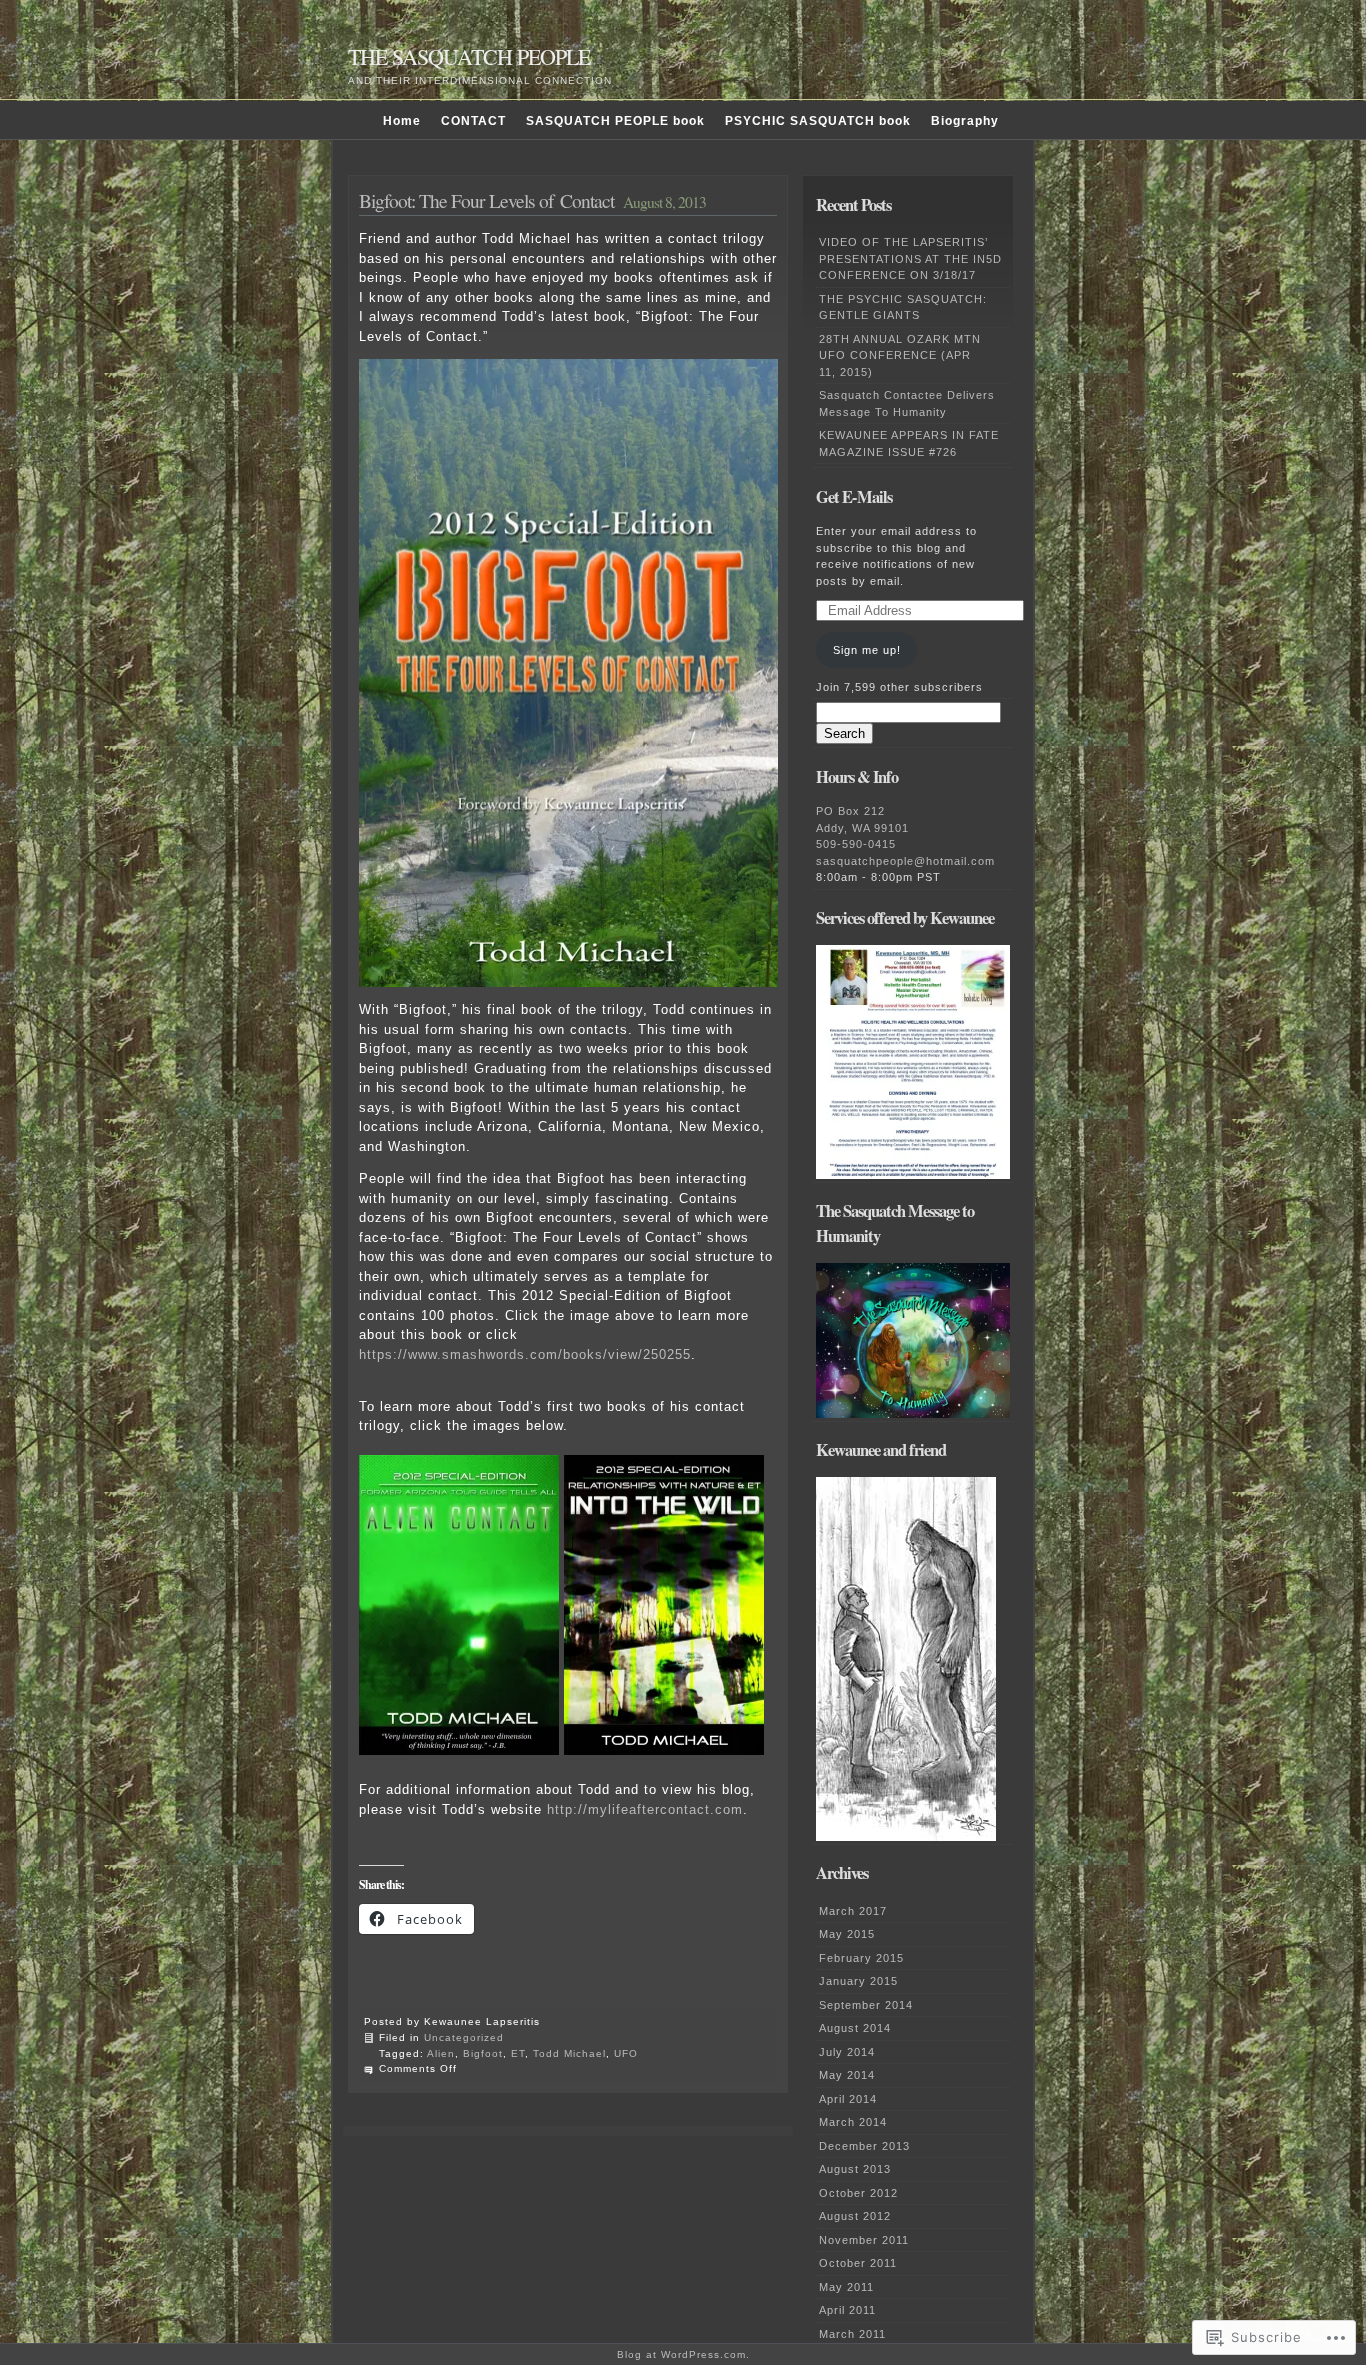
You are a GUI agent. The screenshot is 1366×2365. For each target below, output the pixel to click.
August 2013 (855, 2169)
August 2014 (855, 2028)
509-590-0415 (856, 844)
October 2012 (858, 2193)
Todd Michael (569, 2053)
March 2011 (852, 2334)
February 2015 (861, 1958)
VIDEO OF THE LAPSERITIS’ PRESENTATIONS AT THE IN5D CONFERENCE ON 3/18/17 (910, 258)
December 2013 (864, 2146)
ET (518, 2053)
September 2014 (866, 2005)
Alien (441, 2053)
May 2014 (847, 2075)
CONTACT (473, 121)
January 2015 (858, 1981)
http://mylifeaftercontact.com (645, 1809)
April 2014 (848, 2099)
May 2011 (846, 2287)
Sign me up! (867, 650)
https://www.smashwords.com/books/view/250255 (525, 1354)
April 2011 (847, 2310)
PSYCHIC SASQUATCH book (818, 121)
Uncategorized (464, 2037)
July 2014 (847, 2052)
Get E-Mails (854, 497)
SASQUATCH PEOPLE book (615, 121)
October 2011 (858, 2263)
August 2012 (855, 2216)
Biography (965, 121)
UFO (626, 2053)
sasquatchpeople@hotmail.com (905, 861)
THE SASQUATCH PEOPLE (469, 56)
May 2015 (847, 1934)
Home (402, 121)
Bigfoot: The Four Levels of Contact (486, 200)
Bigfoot (483, 2053)
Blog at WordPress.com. (683, 2354)
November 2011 (864, 2240)
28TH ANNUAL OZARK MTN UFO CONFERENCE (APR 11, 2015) (900, 355)
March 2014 (853, 2122)
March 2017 (853, 1911)
